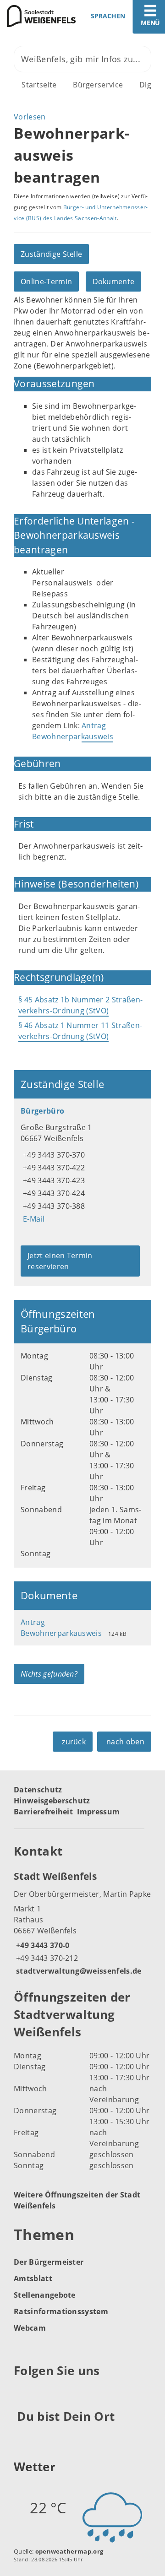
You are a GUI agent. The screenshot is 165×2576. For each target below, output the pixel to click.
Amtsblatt (33, 2278)
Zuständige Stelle (51, 254)
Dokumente (114, 281)
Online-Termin (46, 281)
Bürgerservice (98, 85)
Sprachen (108, 16)
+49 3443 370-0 (41, 1945)
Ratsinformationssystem (61, 2311)
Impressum (98, 1812)
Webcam (30, 2328)
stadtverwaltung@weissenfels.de (78, 1971)
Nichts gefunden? (49, 1674)
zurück (74, 1742)
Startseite (39, 85)
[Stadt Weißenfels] (82, 1923)
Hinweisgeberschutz (52, 1801)
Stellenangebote (45, 2295)
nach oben (125, 1742)
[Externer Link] (22, 2393)
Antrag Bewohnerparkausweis (73, 731)
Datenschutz (38, 1790)
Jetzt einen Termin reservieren (60, 1261)
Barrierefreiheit (43, 1812)
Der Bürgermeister (49, 2262)
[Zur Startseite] (38, 16)
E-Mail (33, 1219)
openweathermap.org (69, 2551)
